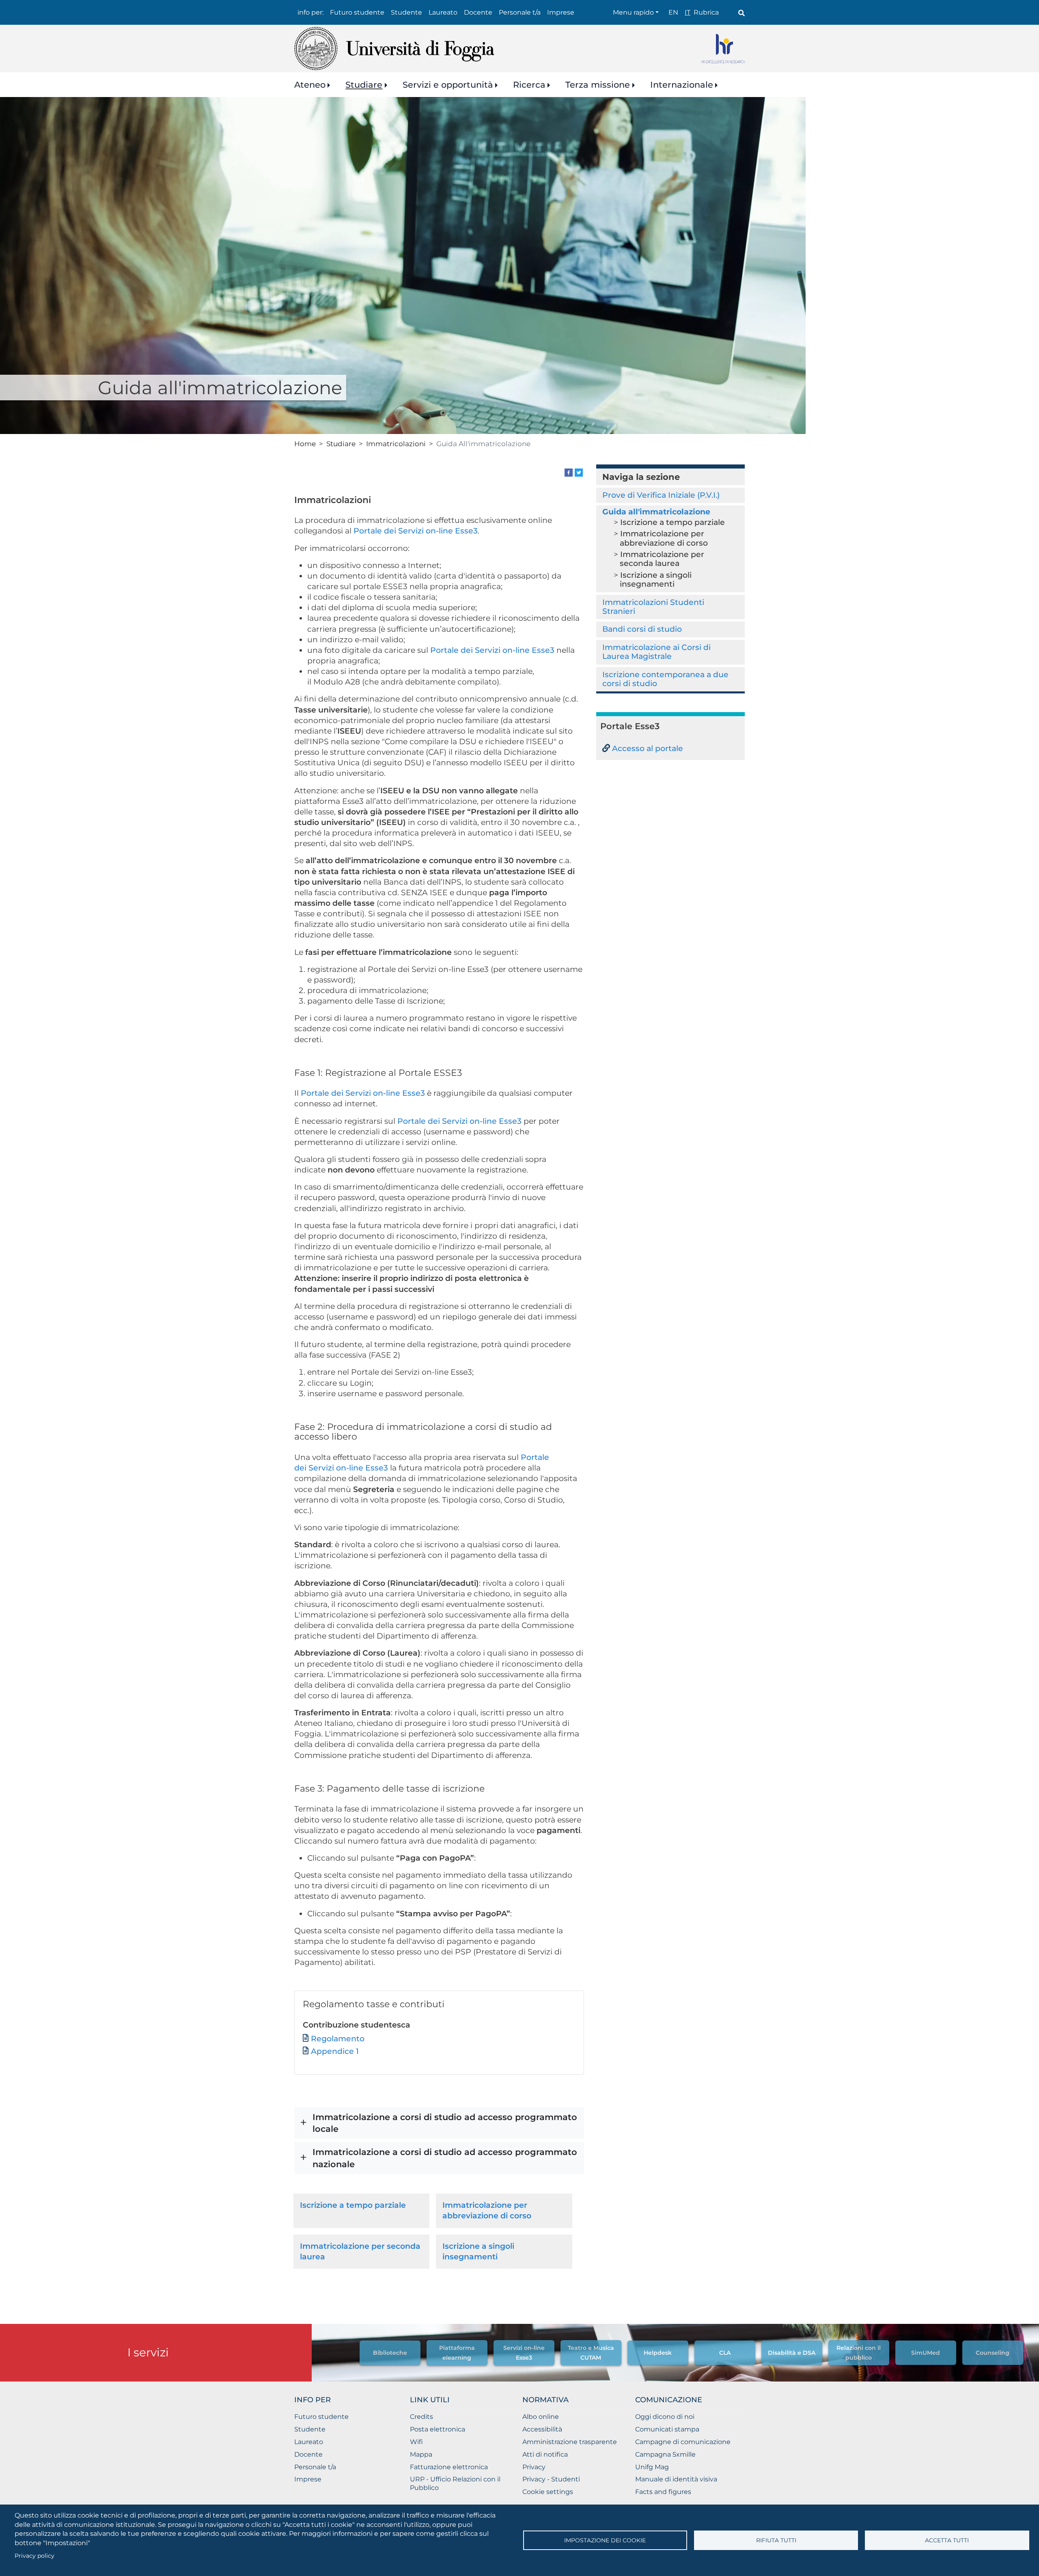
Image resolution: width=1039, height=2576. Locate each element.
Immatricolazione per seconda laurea (662, 559)
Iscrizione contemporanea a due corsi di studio (665, 679)
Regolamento (338, 2039)
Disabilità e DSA (792, 2353)
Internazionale (682, 85)
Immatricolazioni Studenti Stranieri (653, 607)
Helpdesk (658, 2353)
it (688, 12)
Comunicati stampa (667, 2429)
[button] (439, 2123)
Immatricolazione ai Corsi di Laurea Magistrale (656, 652)
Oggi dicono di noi (665, 2417)
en (673, 12)
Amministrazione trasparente (570, 2442)
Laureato (443, 12)
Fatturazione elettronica (449, 2467)
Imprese (561, 12)
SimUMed (926, 2353)
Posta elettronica (438, 2429)
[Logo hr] (723, 49)
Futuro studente (357, 12)
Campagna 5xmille (665, 2454)
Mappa (421, 2454)
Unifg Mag (652, 2467)
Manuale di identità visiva (676, 2479)
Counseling (993, 2353)
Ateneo (310, 85)
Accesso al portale (648, 748)
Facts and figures (663, 2492)
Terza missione (598, 85)
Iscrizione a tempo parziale (353, 2205)
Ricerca (529, 85)
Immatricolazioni (396, 444)
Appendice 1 (335, 2051)
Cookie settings (548, 2492)
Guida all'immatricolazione (656, 512)
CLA (725, 2353)
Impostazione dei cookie (605, 2540)
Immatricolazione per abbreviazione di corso (664, 538)
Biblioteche (390, 2353)
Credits (421, 2417)
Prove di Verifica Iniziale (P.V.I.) (661, 495)
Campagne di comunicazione (683, 2442)
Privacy (534, 2467)
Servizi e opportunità (448, 85)
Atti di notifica (545, 2454)
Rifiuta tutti (776, 2540)
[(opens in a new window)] (569, 472)
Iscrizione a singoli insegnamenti (656, 580)
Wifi (416, 2442)
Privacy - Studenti (551, 2479)
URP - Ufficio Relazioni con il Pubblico (455, 2483)
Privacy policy (34, 2556)
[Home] (394, 49)
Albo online (541, 2417)
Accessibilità (542, 2429)
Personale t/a (520, 12)
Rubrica (706, 12)
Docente (478, 12)
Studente (406, 12)
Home (305, 444)
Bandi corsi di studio (642, 629)
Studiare (364, 85)
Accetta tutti (947, 2540)
